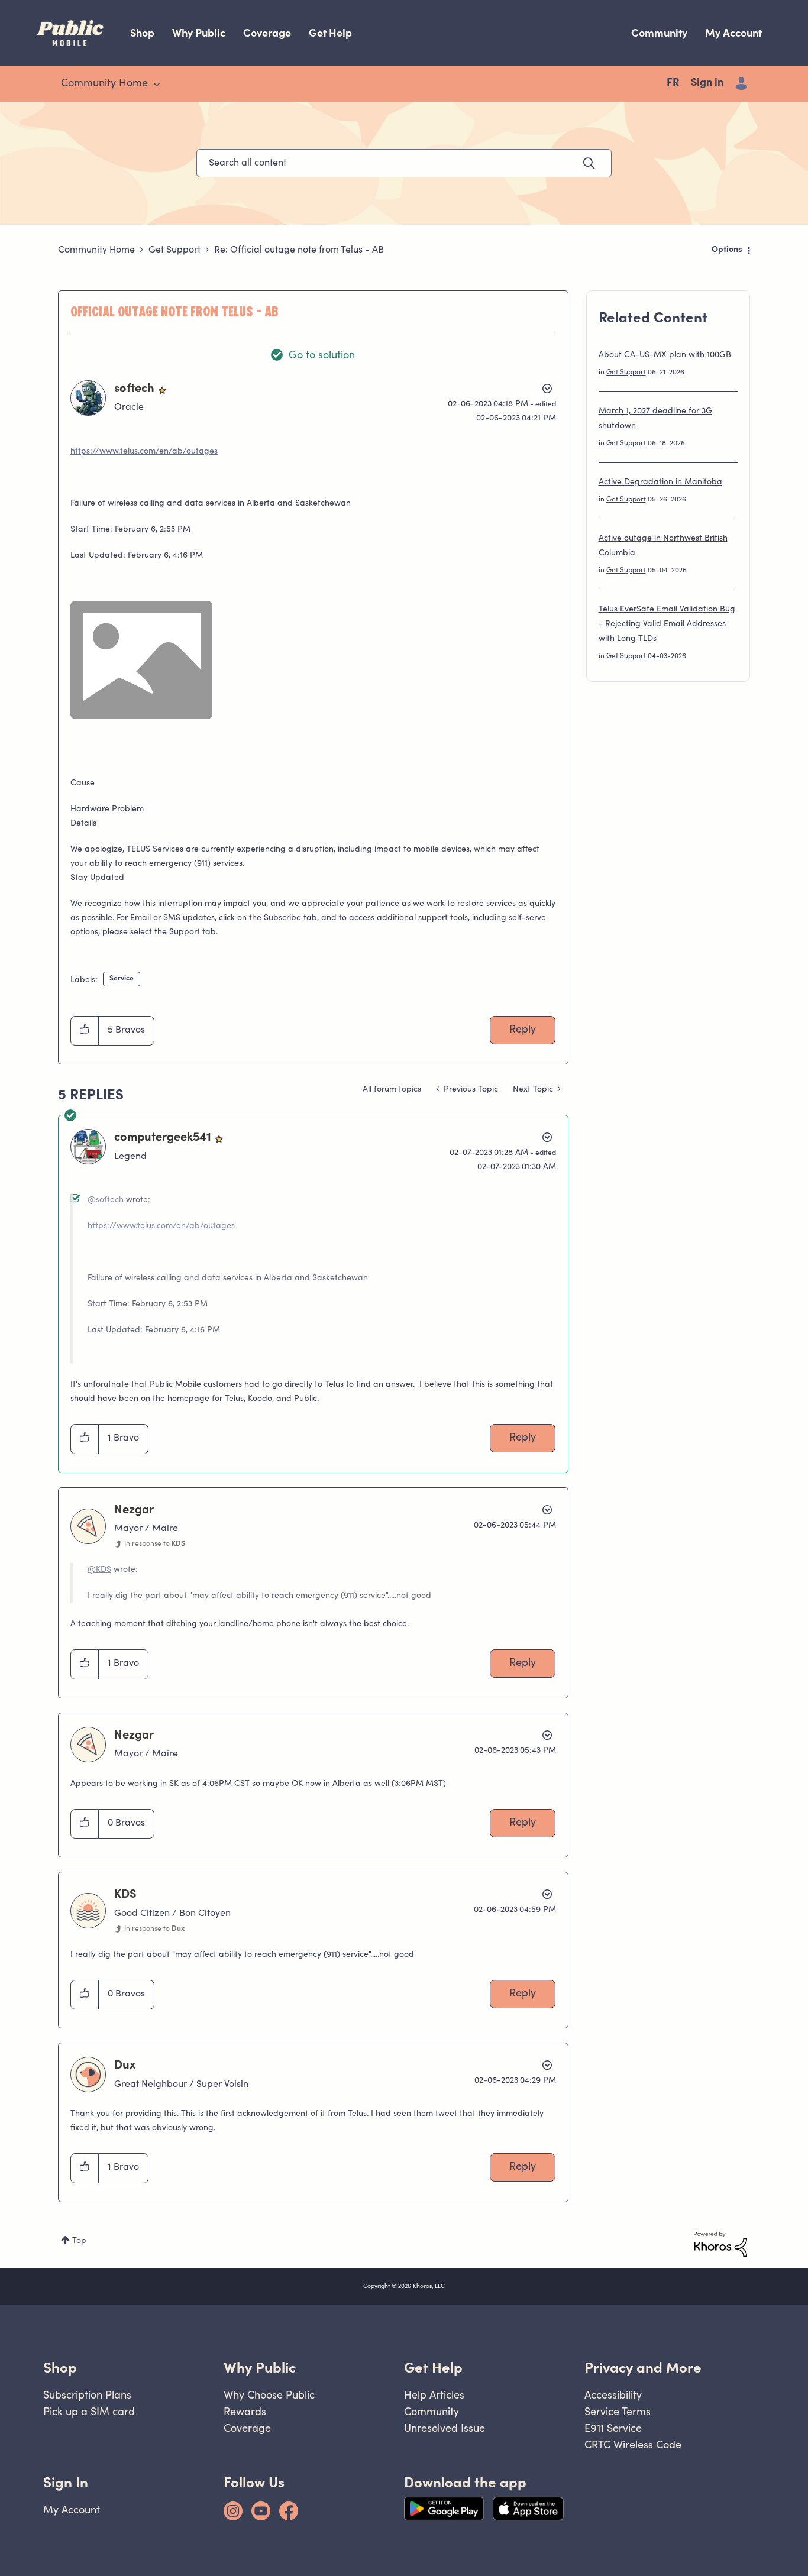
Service (122, 979)
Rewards (245, 2411)
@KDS (99, 1570)
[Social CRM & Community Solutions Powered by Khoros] (720, 2244)
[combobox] (404, 163)
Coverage (267, 33)
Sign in (707, 83)
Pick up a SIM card (89, 2411)
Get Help (330, 33)
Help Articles (434, 2395)
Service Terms (618, 2411)
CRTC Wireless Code (633, 2444)
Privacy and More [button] (643, 2368)
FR (673, 83)
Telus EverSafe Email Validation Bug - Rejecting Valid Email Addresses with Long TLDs (667, 624)
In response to (155, 1544)
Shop (142, 33)
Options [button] (727, 250)
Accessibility (613, 2395)
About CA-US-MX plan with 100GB (665, 355)
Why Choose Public (269, 2395)
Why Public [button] (260, 2368)
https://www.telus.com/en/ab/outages (144, 452)
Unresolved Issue (445, 2428)
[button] (85, 1031)
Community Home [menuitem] (104, 84)
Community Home (96, 250)
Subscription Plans (87, 2395)
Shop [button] (60, 2368)
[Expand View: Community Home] (157, 85)
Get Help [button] (433, 2368)
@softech (106, 1200)
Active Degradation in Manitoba (660, 483)
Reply (523, 1030)
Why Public (199, 33)
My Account (733, 33)
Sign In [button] (66, 2482)
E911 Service (613, 2428)
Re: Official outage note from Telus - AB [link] (299, 250)
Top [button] (79, 2241)
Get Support (174, 250)
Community (659, 33)
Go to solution (322, 356)
